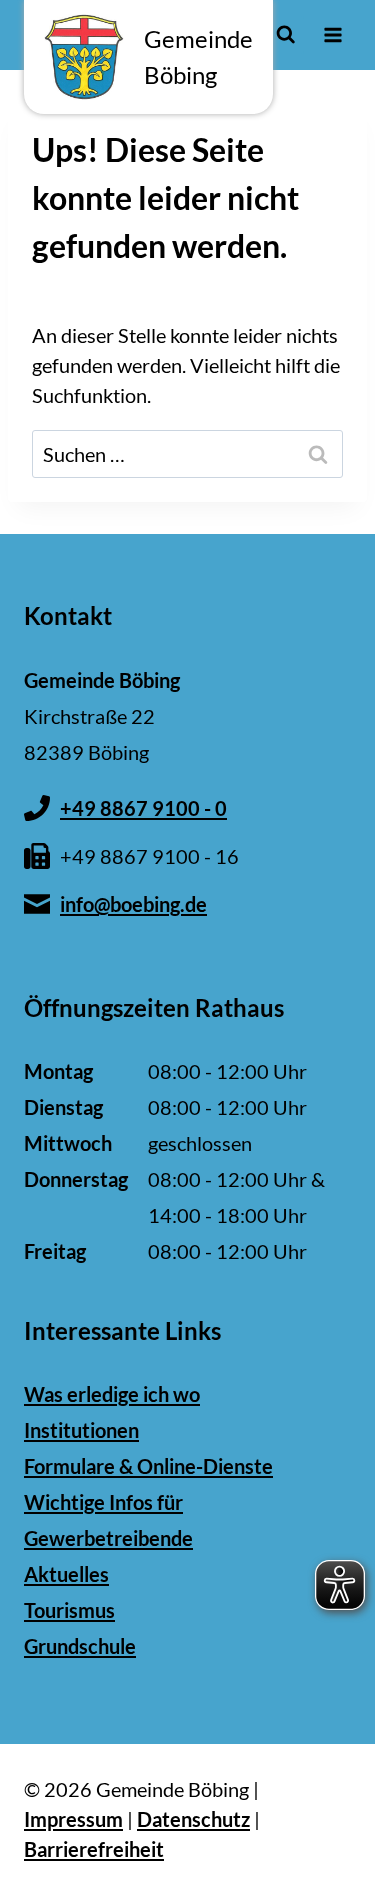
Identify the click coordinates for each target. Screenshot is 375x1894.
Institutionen (81, 1430)
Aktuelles (66, 1574)
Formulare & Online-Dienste (148, 1466)
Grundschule (80, 1646)
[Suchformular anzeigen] (285, 34)
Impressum (73, 1819)
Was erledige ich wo (112, 1394)
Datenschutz (193, 1819)
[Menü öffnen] (332, 34)
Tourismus (69, 1610)
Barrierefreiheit (94, 1849)
